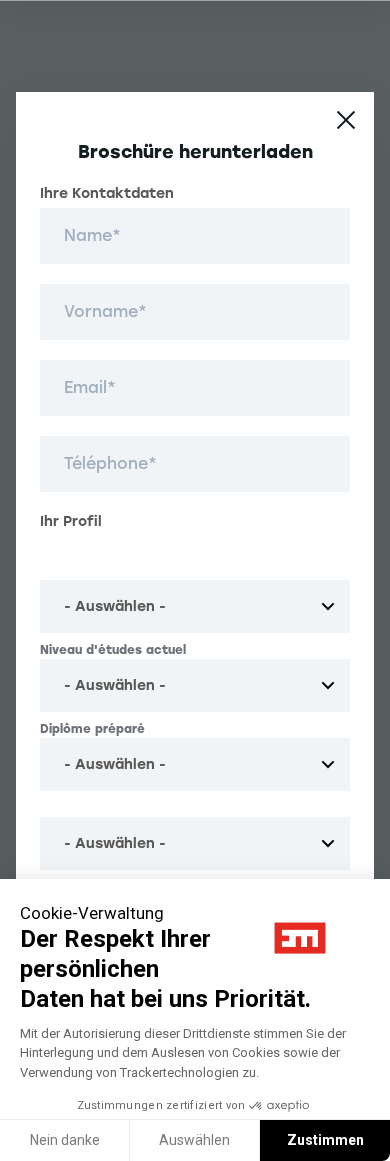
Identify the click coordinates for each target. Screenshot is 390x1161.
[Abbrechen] (346, 120)
